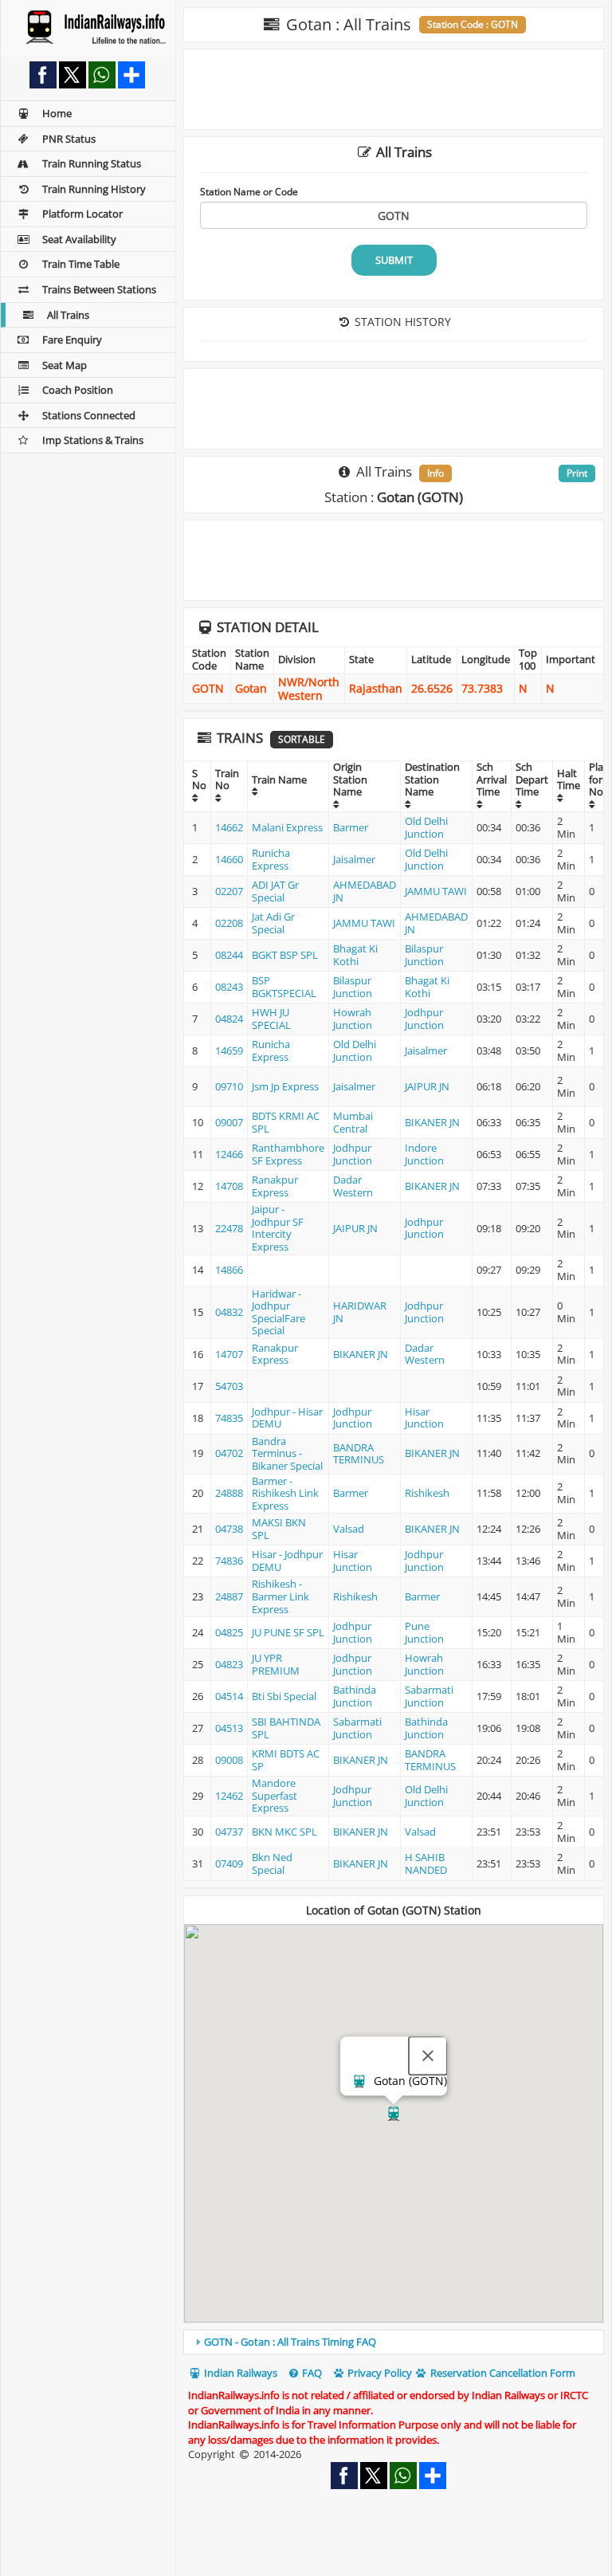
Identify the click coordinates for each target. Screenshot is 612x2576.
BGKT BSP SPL (285, 955)
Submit (394, 260)
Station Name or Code (249, 191)
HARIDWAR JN (360, 1312)
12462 (229, 1796)
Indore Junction (424, 1154)
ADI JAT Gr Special (275, 891)
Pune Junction (424, 1632)
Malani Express (287, 827)
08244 (229, 955)
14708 (229, 1186)
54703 (229, 1386)
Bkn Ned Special (272, 1863)
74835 (229, 1418)
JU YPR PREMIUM (276, 1664)
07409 (229, 1863)
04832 (229, 1312)
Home (57, 113)
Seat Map (65, 365)
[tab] (394, 2342)
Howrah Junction (353, 1019)
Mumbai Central (353, 1122)
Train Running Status (92, 163)
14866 (229, 1270)
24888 (229, 1493)
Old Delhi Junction (426, 827)
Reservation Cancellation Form (502, 2373)
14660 (229, 859)
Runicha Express (271, 859)
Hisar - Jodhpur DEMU (287, 1561)
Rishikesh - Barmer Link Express (280, 1596)
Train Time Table (81, 264)
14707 (229, 1354)
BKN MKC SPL (284, 1832)
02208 (229, 923)
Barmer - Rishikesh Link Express (285, 1493)
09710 (229, 1086)
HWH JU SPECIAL (271, 1019)
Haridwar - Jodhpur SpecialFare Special (279, 1312)
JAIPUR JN (427, 1086)
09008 (229, 1760)
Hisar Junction (424, 1418)
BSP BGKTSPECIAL (284, 987)
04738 (229, 1529)
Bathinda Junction (355, 1696)
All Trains (68, 315)
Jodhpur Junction (424, 1019)
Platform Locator (82, 214)
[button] (394, 2114)
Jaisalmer (354, 859)
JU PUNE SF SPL (288, 1632)
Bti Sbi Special (284, 1696)
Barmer (351, 827)
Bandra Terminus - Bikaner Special (287, 1453)
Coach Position (78, 390)
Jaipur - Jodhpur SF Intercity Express (278, 1228)
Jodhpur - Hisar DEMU (287, 1418)
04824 (229, 1019)
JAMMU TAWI (436, 891)
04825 (229, 1632)
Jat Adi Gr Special (273, 923)
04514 (229, 1696)
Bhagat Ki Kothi (355, 955)
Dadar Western (353, 1186)
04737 (229, 1832)
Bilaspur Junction (424, 955)
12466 (229, 1154)
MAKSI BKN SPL (279, 1529)
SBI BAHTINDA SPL (286, 1728)
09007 (229, 1122)
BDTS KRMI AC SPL (286, 1122)
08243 (229, 987)
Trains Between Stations (99, 289)
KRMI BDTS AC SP (286, 1760)
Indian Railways (239, 2373)
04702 (229, 1453)
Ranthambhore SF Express (288, 1154)
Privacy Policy (379, 2373)
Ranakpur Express (275, 1186)
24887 (229, 1596)
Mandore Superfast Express (275, 1795)
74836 (229, 1561)
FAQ (311, 2373)
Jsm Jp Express (285, 1086)
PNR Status (69, 139)
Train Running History (94, 189)
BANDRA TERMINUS (359, 1454)
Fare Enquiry (72, 340)
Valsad (349, 1529)
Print (577, 473)
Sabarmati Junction (429, 1696)
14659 (229, 1050)
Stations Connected (89, 415)
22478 (229, 1228)
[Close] (428, 2056)
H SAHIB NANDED (426, 1863)
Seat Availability (79, 239)
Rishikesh (427, 1493)
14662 (229, 827)
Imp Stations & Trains (93, 440)
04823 (229, 1664)
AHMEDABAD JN (365, 891)
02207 (229, 891)
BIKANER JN (432, 1122)
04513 (229, 1728)
